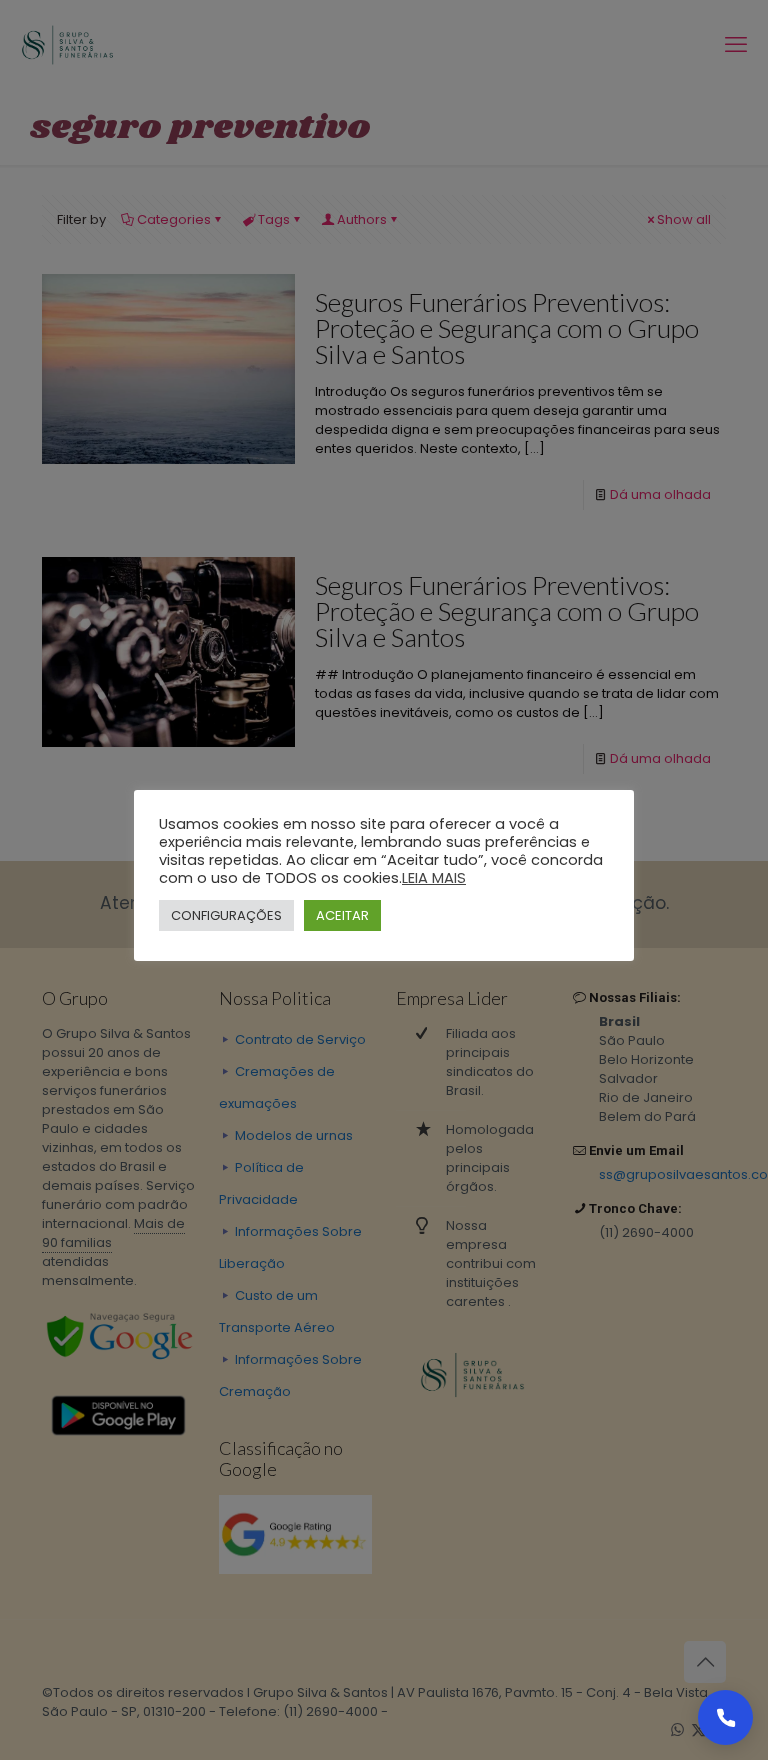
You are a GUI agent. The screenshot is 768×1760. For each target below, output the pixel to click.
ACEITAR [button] (342, 915)
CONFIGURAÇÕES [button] (226, 915)
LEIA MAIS (434, 878)
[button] (725, 1717)
